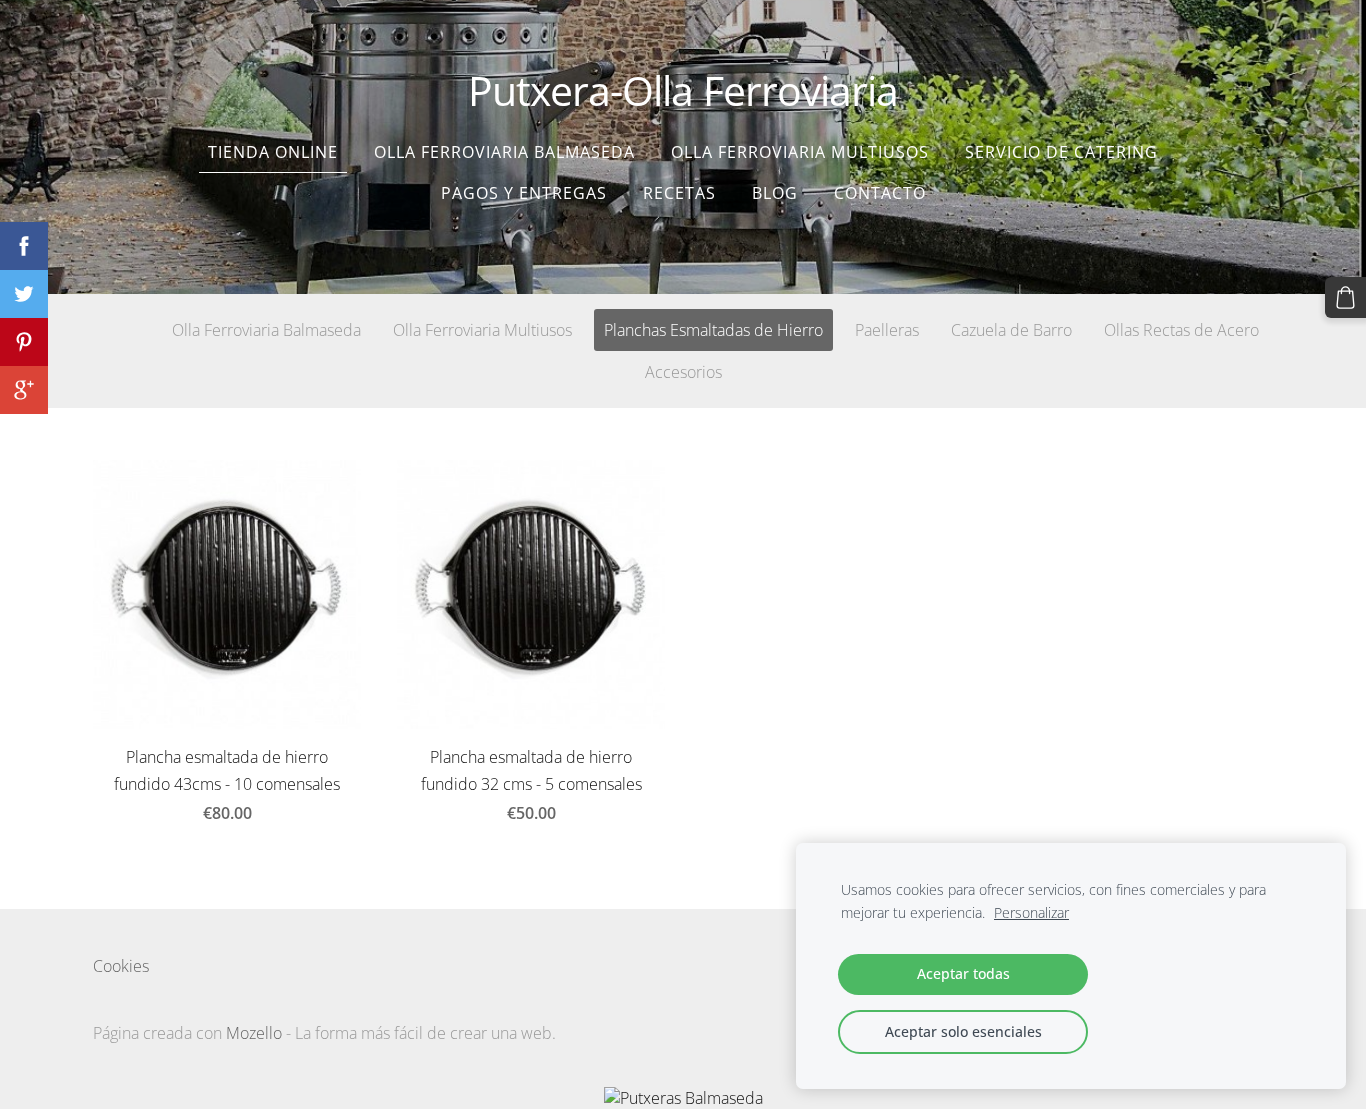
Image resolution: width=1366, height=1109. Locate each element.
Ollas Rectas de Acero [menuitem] (1181, 330)
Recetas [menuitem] (679, 193)
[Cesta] (1345, 297)
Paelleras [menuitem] (887, 330)
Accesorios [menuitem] (683, 372)
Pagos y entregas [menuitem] (524, 193)
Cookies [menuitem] (121, 966)
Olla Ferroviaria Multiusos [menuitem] (800, 152)
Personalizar (1031, 912)
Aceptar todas (963, 973)
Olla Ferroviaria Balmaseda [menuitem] (504, 152)
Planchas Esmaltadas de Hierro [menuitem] (713, 330)
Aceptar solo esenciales (963, 1031)
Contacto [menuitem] (880, 193)
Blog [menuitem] (775, 193)
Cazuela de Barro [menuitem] (1011, 330)
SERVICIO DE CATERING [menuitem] (1061, 152)
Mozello (254, 1033)
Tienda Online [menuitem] (273, 152)
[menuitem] (108, 326)
